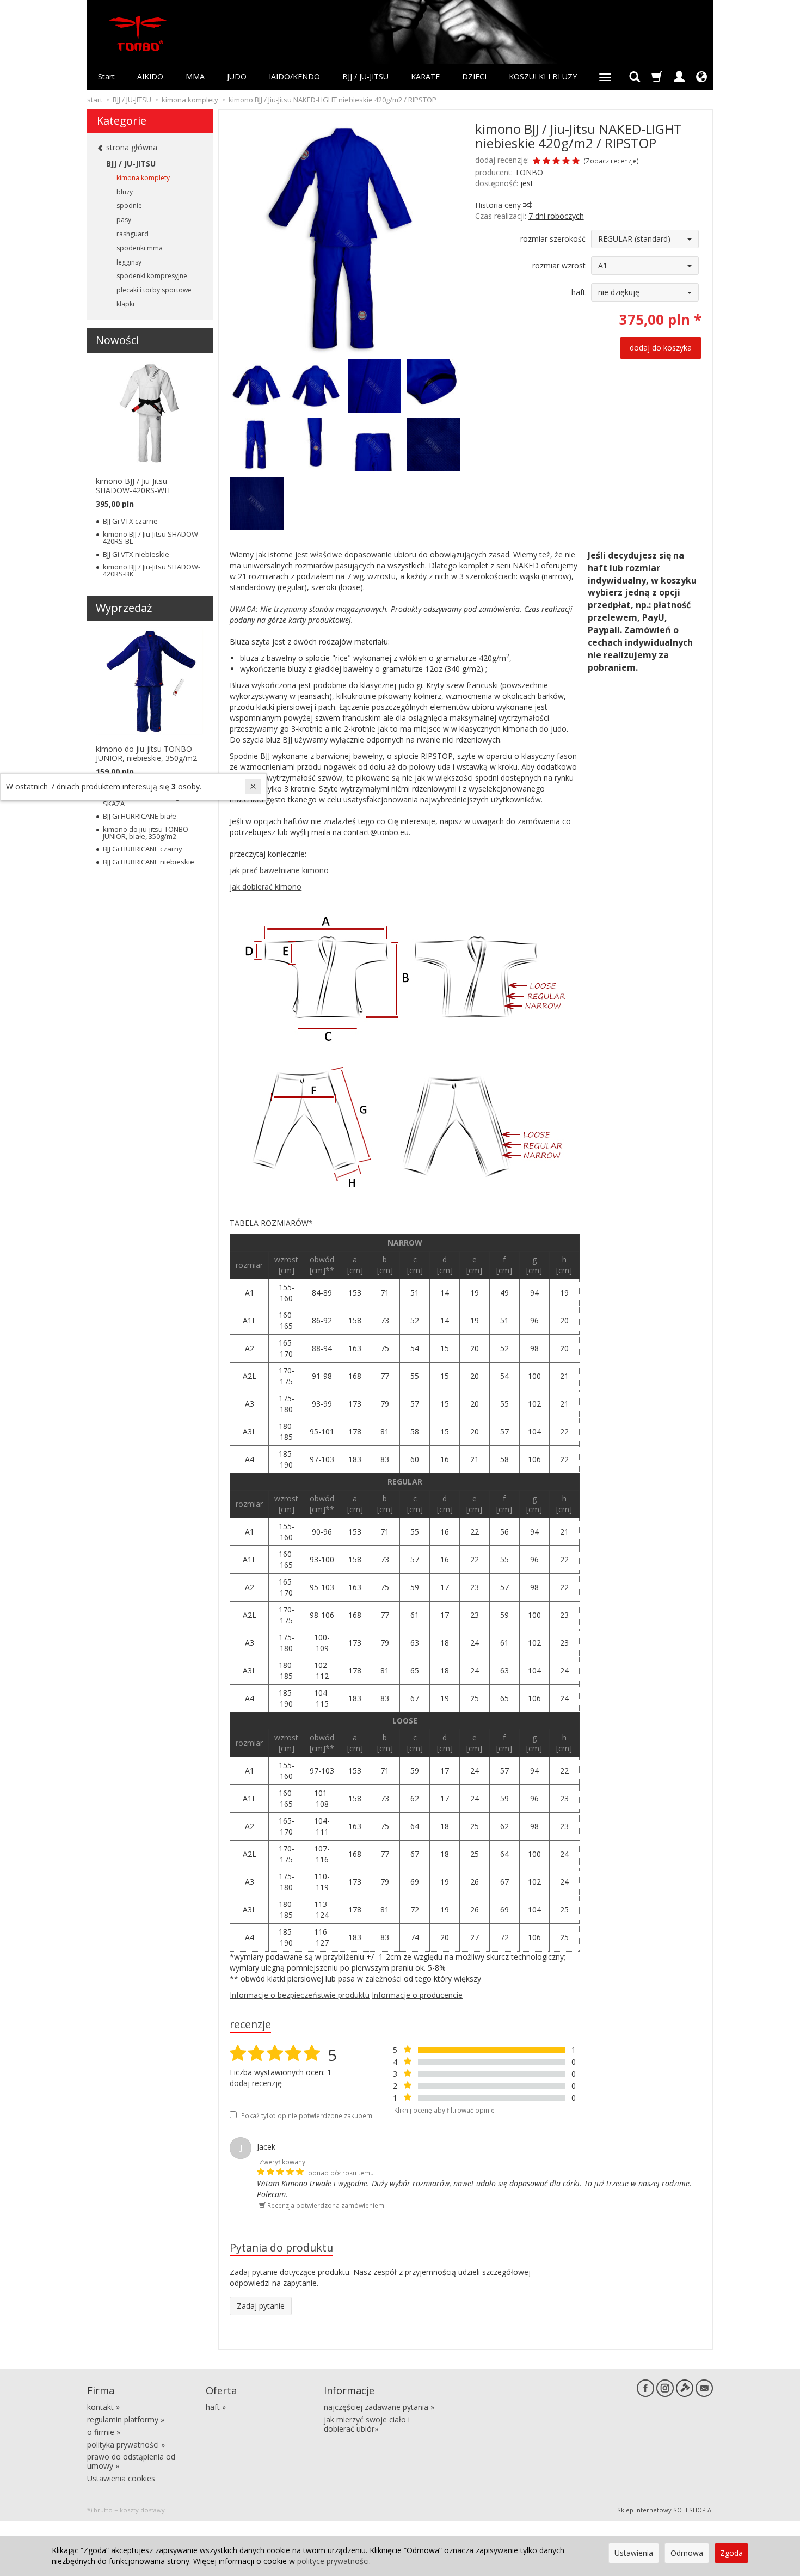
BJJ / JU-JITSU (365, 76)
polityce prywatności (333, 2561)
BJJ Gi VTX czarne (130, 521)
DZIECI (474, 76)
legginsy (129, 262)
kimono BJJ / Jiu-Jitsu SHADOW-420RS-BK (152, 570)
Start (106, 76)
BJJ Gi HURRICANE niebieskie (149, 862)
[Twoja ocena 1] (537, 162)
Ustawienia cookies (121, 2478)
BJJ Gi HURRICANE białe (140, 816)
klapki (125, 304)
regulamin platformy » (126, 2419)
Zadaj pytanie (261, 2306)
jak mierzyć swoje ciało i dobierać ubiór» (367, 2424)
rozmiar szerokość (553, 239)
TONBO (529, 172)
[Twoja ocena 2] (546, 162)
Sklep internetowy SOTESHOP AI (665, 2510)
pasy (124, 220)
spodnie (129, 206)
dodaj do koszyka (661, 348)
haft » (216, 2407)
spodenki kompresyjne (152, 276)
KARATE (425, 76)
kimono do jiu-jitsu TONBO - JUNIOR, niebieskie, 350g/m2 (146, 753)
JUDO (237, 76)
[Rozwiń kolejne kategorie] (605, 77)
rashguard (133, 234)
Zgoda (731, 2553)
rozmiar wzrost (559, 265)
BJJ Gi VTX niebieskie (136, 554)
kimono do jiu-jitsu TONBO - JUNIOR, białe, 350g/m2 (147, 833)
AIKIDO (150, 76)
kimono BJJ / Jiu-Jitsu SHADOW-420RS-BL (152, 538)
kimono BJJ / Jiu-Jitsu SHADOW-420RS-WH (133, 486)
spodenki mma (140, 248)
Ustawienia (634, 2553)
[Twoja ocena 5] (576, 162)
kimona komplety (143, 178)
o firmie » (104, 2432)
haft (579, 292)
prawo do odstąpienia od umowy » (131, 2461)
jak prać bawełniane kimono (279, 870)
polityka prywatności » (126, 2445)
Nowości (117, 340)
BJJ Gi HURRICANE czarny (143, 849)
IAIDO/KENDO (294, 76)
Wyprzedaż (124, 608)
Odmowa (687, 2553)
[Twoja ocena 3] (556, 162)
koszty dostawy (142, 2510)
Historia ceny (499, 205)
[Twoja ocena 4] (566, 162)
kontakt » (103, 2407)
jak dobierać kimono (266, 887)
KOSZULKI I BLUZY (543, 76)
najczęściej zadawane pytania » (379, 2407)
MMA (195, 76)
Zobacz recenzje (611, 161)
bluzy (125, 192)
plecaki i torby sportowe (154, 290)
